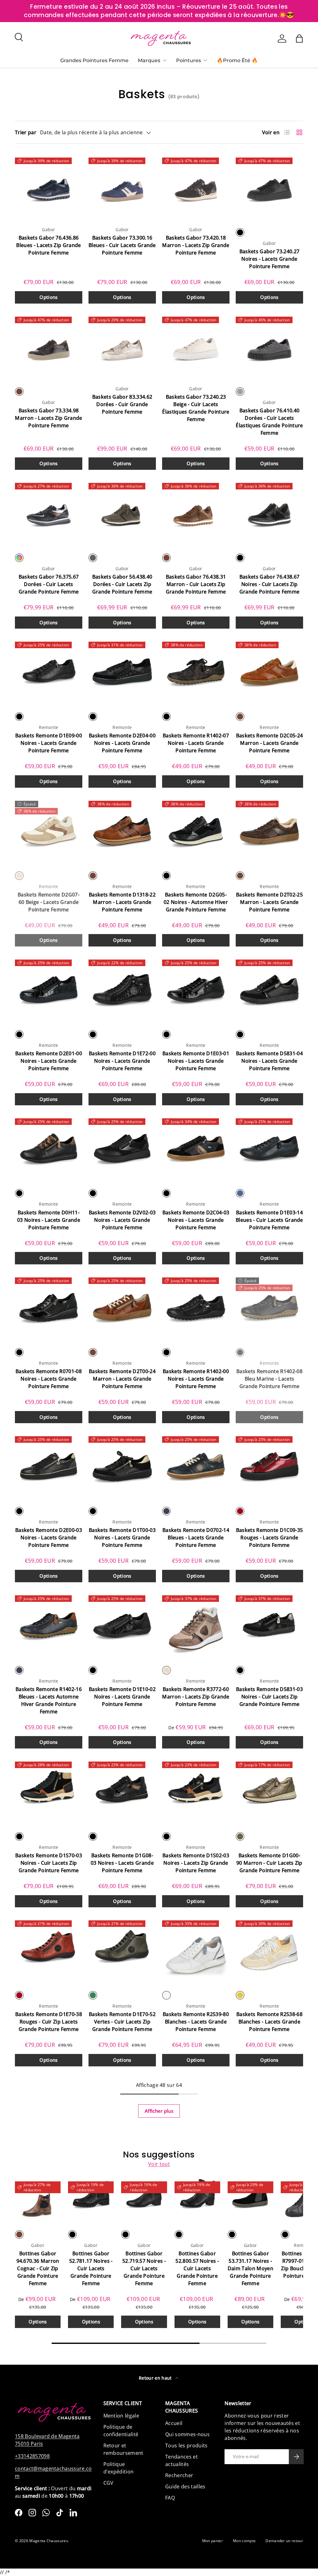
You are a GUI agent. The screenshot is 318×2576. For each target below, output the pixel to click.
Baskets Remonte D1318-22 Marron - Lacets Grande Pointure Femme (122, 902)
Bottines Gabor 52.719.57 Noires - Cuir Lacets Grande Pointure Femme (144, 2268)
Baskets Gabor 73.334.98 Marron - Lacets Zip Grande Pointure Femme (48, 418)
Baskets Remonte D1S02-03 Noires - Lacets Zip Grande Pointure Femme (196, 1863)
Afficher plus (159, 2111)
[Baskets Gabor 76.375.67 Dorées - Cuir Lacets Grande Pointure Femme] (49, 513)
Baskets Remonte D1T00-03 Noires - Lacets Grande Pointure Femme (122, 1538)
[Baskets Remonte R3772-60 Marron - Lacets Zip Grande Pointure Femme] (196, 1625)
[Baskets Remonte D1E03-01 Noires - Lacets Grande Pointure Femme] (196, 990)
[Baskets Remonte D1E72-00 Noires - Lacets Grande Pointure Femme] (122, 990)
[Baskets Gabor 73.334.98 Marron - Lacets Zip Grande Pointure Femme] (49, 347)
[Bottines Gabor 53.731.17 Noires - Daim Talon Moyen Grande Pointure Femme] (250, 2200)
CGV (109, 2483)
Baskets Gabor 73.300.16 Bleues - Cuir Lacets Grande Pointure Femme (122, 245)
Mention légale (121, 2416)
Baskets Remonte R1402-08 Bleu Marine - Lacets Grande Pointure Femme (269, 1379)
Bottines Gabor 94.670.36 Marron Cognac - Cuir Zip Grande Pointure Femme (38, 2268)
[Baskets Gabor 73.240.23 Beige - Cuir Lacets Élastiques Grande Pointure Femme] (196, 347)
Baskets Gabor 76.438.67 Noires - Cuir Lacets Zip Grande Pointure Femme (270, 584)
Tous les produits (186, 2445)
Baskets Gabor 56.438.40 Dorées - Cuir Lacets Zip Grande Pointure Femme (122, 584)
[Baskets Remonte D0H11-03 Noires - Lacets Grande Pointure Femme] (49, 1148)
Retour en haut (156, 2378)
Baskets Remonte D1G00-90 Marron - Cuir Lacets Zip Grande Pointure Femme (269, 1863)
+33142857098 (32, 2456)
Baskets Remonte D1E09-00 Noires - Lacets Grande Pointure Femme (49, 743)
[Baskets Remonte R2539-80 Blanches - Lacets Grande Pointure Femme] (196, 1950)
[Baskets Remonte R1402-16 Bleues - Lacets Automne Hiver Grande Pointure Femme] (49, 1625)
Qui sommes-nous (187, 2434)
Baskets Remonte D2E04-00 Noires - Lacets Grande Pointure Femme (122, 743)
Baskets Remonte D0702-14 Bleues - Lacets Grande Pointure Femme (196, 1538)
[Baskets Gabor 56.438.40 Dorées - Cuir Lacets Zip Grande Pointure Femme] (122, 513)
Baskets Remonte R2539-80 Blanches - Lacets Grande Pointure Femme (196, 2022)
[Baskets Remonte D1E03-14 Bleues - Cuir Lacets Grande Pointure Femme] (269, 1148)
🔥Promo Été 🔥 (237, 60)
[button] (299, 39)
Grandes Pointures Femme (94, 60)
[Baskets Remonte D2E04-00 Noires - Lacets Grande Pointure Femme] (122, 672)
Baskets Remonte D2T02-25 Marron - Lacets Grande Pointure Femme (269, 902)
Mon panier (213, 2541)
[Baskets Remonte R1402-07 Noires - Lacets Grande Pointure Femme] (196, 672)
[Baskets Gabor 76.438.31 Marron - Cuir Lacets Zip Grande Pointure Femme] (196, 513)
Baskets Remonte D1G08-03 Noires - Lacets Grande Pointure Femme (122, 1863)
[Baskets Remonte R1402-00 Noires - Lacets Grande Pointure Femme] (196, 1307)
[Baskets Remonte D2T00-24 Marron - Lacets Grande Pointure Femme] (122, 1307)
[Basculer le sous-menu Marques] (165, 60)
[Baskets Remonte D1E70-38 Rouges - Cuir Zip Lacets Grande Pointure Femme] (49, 1950)
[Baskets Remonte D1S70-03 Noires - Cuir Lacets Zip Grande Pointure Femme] (49, 1792)
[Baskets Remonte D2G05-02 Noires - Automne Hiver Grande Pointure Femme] (196, 831)
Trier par (26, 132)
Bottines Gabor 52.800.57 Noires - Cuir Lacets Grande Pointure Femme (197, 2268)
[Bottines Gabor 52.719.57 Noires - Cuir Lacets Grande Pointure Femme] (144, 2200)
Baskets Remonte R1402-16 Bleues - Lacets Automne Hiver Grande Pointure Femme (49, 1700)
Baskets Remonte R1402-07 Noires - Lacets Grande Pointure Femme (196, 743)
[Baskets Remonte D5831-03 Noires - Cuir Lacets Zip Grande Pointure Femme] (269, 1625)
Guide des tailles (185, 2487)
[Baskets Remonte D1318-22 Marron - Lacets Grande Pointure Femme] (122, 831)
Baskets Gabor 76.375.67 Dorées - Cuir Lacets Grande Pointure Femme (49, 584)
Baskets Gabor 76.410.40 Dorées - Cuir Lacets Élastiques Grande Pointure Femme (269, 422)
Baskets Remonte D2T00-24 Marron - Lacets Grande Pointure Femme (122, 1379)
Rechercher (179, 2475)
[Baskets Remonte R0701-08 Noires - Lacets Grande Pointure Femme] (49, 1307)
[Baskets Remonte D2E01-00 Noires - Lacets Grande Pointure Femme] (49, 990)
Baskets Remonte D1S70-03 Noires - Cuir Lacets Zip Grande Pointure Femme (49, 1863)
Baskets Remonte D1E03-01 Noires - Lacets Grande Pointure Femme (196, 1061)
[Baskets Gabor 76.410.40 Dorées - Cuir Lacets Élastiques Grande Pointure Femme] (269, 347)
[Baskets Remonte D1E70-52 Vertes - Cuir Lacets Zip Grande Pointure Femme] (122, 1950)
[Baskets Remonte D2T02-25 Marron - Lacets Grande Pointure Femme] (269, 831)
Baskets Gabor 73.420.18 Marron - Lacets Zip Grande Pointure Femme (196, 245)
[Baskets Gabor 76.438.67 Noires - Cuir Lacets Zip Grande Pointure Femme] (269, 513)
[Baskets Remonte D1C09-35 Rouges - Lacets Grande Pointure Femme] (269, 1466)
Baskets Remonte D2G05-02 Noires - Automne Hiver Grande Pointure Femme (196, 902)
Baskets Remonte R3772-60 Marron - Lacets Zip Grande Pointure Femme (196, 1697)
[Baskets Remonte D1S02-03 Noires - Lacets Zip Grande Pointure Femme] (196, 1792)
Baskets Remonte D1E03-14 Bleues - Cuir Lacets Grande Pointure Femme (269, 1220)
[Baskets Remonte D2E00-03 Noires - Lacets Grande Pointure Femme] (49, 1466)
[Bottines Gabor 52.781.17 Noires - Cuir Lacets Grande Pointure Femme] (91, 2200)
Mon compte (244, 2541)
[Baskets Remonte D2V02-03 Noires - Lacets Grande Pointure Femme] (122, 1148)
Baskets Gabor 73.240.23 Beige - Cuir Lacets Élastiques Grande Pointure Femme (196, 408)
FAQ (170, 2498)
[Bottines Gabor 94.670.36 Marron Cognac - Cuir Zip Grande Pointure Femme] (38, 2200)
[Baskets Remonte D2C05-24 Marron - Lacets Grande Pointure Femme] (269, 672)
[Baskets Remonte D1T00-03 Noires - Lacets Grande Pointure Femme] (122, 1466)
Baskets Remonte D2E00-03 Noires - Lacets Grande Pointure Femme (49, 1538)
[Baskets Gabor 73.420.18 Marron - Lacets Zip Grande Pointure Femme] (196, 188)
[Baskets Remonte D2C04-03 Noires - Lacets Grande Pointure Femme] (196, 1148)
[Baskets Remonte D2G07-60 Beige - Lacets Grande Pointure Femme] (49, 831)
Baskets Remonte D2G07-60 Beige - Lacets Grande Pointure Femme (49, 902)
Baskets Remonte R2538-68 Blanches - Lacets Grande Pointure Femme (269, 2022)
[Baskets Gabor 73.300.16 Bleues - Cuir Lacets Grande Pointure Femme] (122, 188)
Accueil (174, 2423)
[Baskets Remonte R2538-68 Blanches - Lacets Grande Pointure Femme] (269, 1950)
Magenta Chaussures (49, 2541)
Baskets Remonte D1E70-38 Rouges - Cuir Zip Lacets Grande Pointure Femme (49, 2022)
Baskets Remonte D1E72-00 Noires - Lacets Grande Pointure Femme (122, 1061)
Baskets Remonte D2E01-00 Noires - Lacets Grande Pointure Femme (49, 1061)
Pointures (189, 60)
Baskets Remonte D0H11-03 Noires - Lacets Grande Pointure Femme (49, 1220)
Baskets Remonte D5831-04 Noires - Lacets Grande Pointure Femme (269, 1061)
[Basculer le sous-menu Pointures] (205, 60)
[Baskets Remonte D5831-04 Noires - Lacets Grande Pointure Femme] (269, 990)
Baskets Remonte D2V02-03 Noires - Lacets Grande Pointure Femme (122, 1220)
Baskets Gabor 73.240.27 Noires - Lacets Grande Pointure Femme (269, 259)
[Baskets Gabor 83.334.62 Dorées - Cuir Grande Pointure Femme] (122, 347)
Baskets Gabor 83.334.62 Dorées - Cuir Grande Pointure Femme (122, 404)
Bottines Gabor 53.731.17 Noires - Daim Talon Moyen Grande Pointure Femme (250, 2268)
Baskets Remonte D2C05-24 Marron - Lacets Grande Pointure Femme (270, 743)
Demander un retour (284, 2541)
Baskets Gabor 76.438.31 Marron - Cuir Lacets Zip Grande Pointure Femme (196, 584)
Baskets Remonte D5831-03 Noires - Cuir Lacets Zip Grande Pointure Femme (269, 1697)
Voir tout (159, 2164)
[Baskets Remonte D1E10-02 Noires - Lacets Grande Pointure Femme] (122, 1625)
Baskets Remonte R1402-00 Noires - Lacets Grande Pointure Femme (196, 1379)
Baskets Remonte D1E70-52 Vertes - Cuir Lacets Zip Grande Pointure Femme (122, 2022)
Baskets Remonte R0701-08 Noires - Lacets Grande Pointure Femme (49, 1379)
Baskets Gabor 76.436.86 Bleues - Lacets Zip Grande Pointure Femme (48, 245)
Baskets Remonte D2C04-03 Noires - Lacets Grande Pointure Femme (196, 1220)
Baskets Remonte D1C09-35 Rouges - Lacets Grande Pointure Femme (270, 1538)
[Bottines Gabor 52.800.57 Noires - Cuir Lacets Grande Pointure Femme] (197, 2200)
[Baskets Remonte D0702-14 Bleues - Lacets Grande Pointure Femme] (196, 1466)
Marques (149, 60)
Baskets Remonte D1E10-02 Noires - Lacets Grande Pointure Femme (122, 1697)
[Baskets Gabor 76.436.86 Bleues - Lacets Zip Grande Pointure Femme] (49, 188)
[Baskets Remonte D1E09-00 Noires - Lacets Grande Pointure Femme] (49, 672)
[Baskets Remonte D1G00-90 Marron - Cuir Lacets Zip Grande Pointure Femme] (269, 1792)
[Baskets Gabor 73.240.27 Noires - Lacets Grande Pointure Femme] (269, 188)
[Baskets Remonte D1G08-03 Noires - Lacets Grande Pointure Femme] (122, 1792)
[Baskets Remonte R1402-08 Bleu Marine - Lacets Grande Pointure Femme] (269, 1307)
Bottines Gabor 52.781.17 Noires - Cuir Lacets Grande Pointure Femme (91, 2268)
